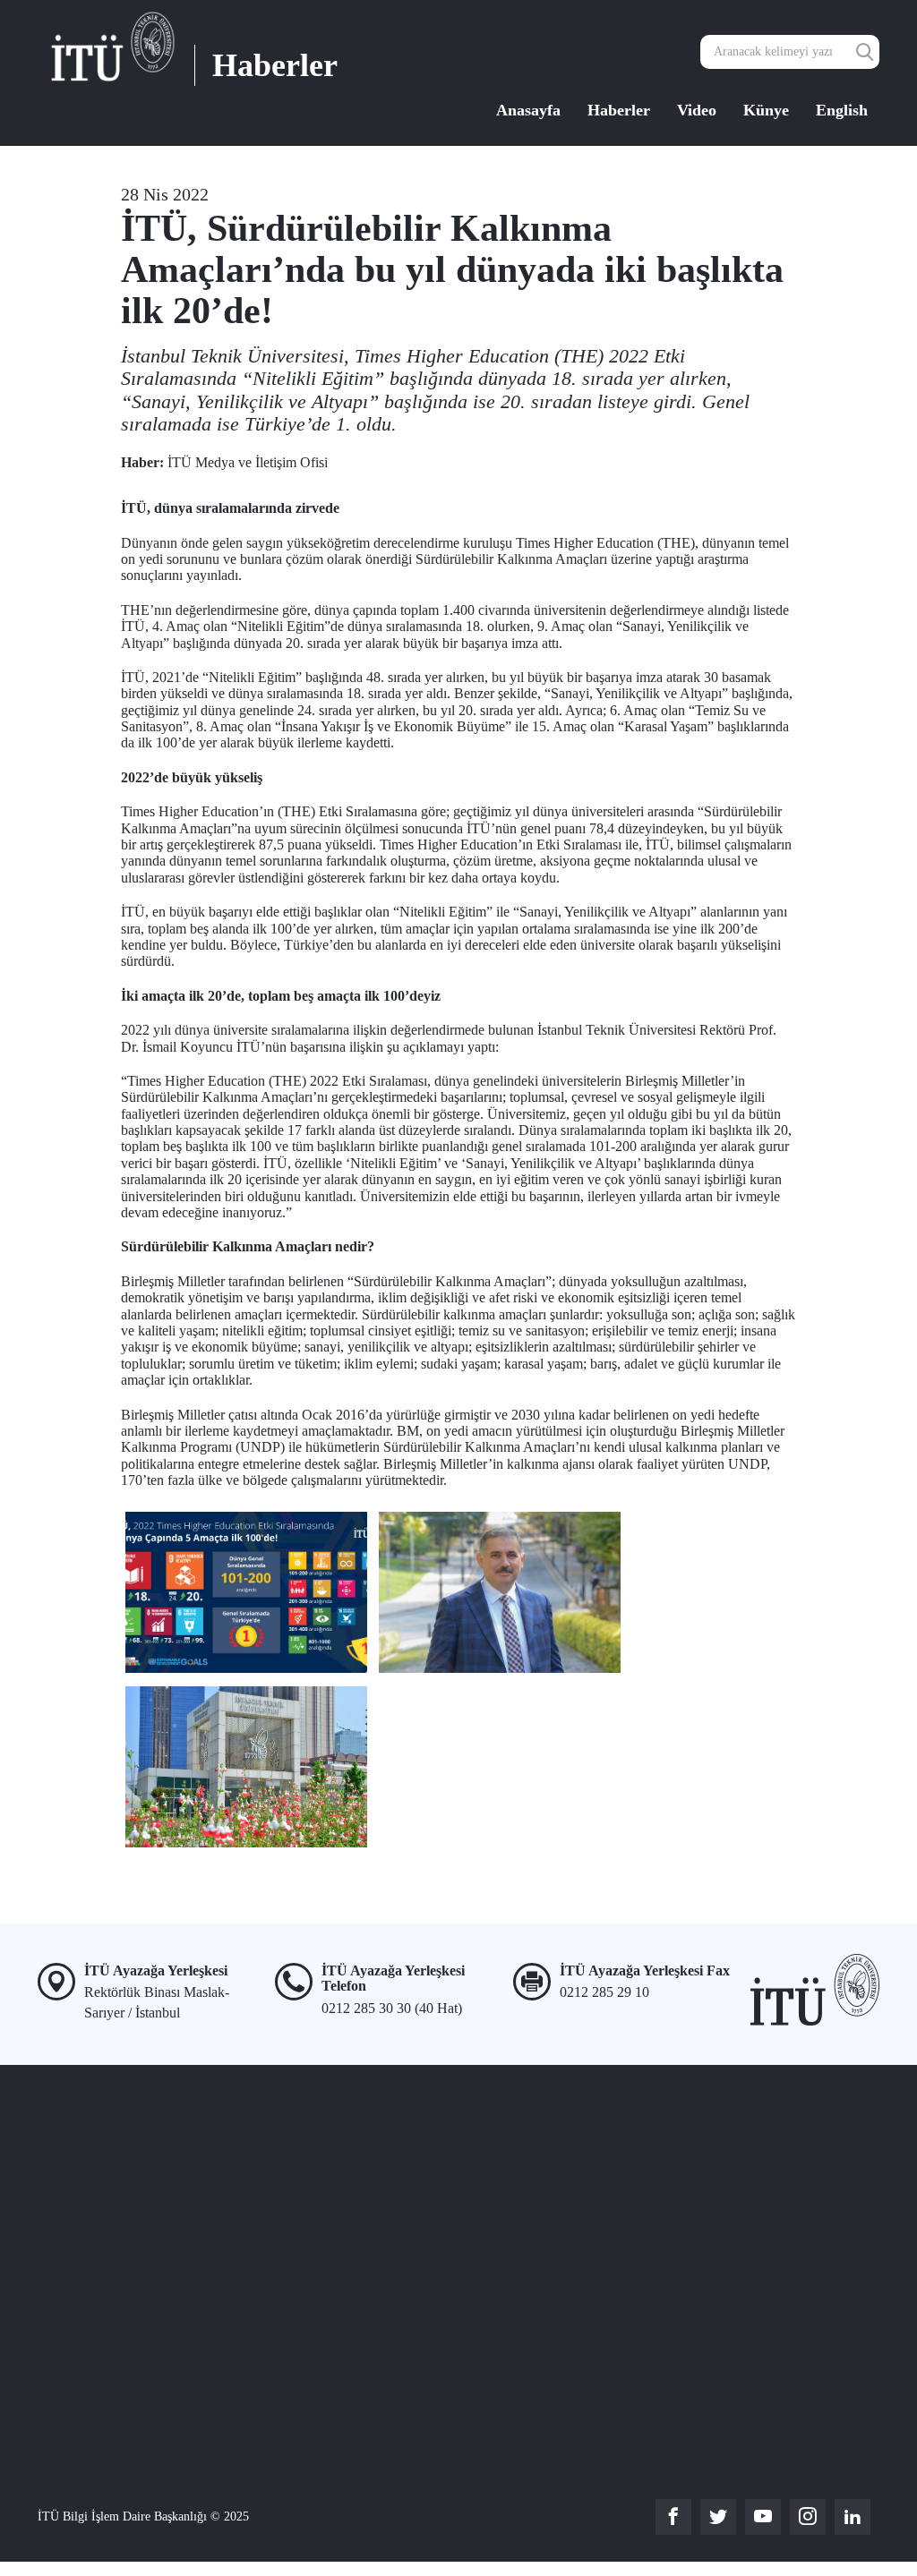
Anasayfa (528, 110)
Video (697, 110)
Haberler (619, 110)
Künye (766, 110)
